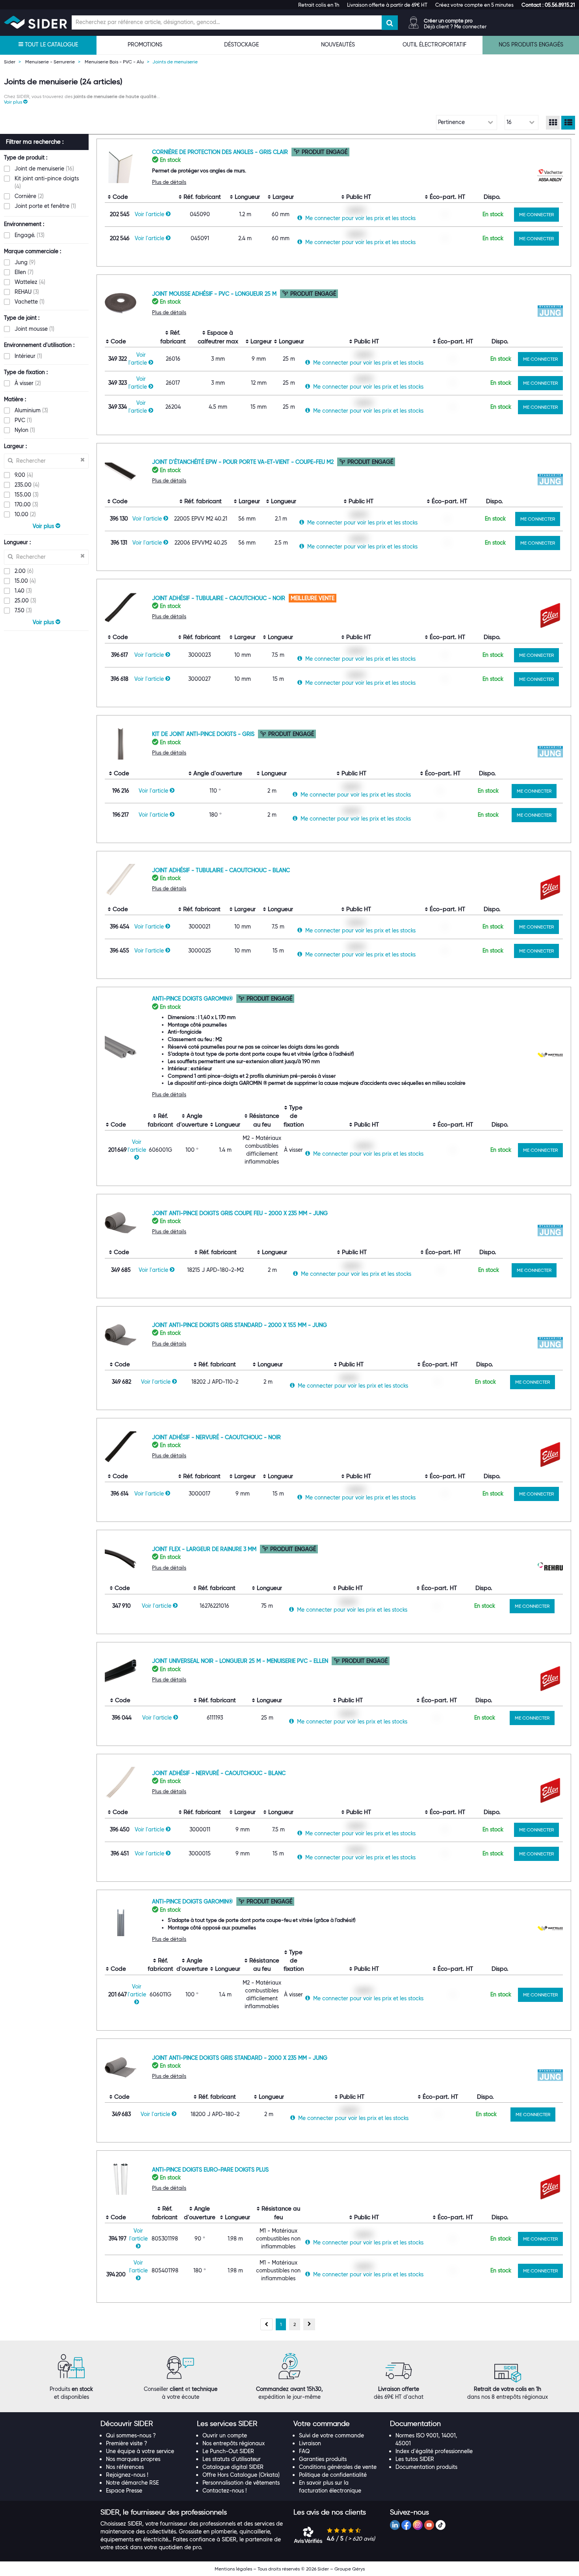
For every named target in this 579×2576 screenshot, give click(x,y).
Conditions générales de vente (338, 2467)
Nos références (125, 2467)
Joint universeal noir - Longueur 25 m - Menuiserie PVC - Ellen (241, 1661)
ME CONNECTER (536, 214)
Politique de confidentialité (333, 2475)
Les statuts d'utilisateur (232, 2459)
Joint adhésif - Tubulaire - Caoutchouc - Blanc (221, 870)
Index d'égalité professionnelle (434, 2451)
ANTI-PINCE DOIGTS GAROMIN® (193, 999)
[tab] (145, 2424)
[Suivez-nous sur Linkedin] (395, 2525)
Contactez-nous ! (225, 2491)
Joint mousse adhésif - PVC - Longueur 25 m (215, 294)
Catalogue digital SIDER (233, 2467)
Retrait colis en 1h (319, 5)
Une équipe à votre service (140, 2451)
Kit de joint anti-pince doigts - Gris (204, 734)
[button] (548, 5)
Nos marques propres (133, 2459)
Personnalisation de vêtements (241, 2483)
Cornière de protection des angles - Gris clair (221, 152)
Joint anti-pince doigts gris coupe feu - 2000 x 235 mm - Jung (240, 1213)
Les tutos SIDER (415, 2459)
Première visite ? (127, 2443)
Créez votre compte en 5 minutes (474, 5)
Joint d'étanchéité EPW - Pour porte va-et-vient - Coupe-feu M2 (244, 462)
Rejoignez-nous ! (127, 2475)
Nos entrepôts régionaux (234, 2443)
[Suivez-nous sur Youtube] (429, 2525)
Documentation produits (426, 2467)
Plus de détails (169, 182)
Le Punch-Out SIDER (228, 2451)
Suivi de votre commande (331, 2435)
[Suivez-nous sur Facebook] (406, 2525)
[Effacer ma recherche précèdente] (83, 460)
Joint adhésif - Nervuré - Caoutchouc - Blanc (219, 1773)
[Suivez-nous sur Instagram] (418, 2525)
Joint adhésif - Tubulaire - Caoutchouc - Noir (219, 598)
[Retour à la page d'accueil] (35, 22)
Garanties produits (323, 2459)
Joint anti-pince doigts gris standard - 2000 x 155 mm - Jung (239, 1325)
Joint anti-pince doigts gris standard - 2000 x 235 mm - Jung (240, 2058)
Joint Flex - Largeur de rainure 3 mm (205, 1549)
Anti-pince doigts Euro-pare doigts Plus (210, 2170)
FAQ (304, 2451)
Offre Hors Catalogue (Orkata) (241, 2475)
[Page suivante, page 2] (309, 2324)
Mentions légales (233, 2569)
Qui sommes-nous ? (131, 2435)
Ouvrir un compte (225, 2435)
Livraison (310, 2443)
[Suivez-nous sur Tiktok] (441, 2525)
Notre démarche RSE (132, 2483)
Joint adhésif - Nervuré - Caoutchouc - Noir (216, 1437)
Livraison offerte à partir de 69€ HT (387, 5)
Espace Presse (124, 2491)
